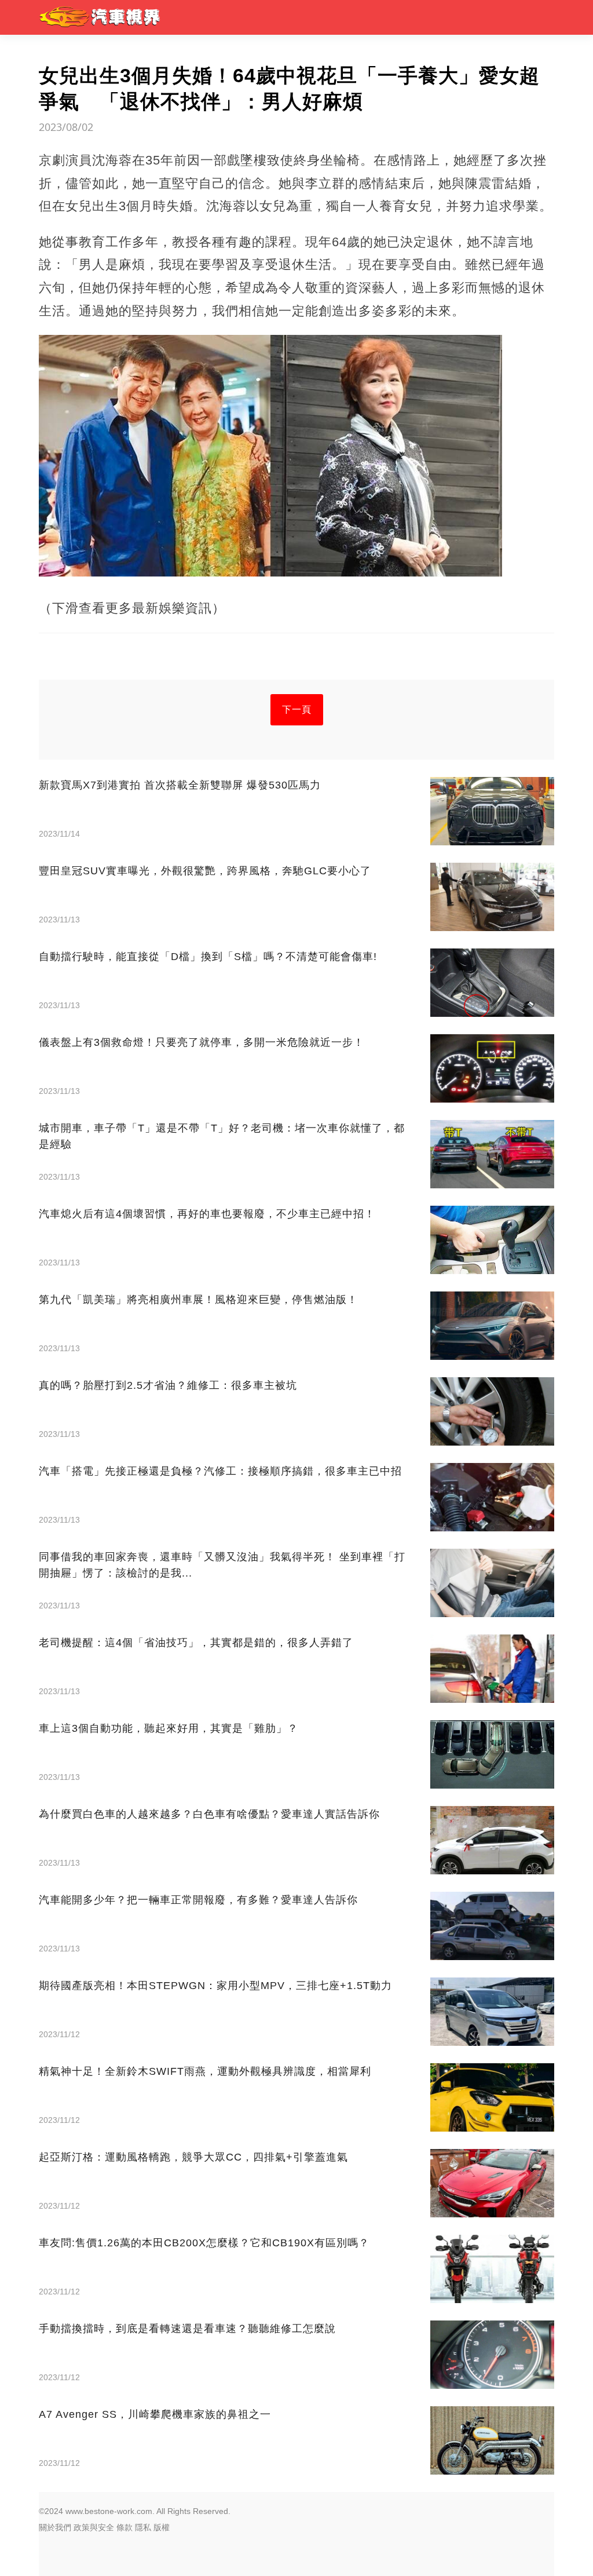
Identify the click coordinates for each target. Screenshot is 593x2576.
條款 (125, 2527)
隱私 (143, 2527)
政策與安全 (94, 2527)
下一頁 (297, 709)
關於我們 (55, 2527)
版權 (162, 2527)
